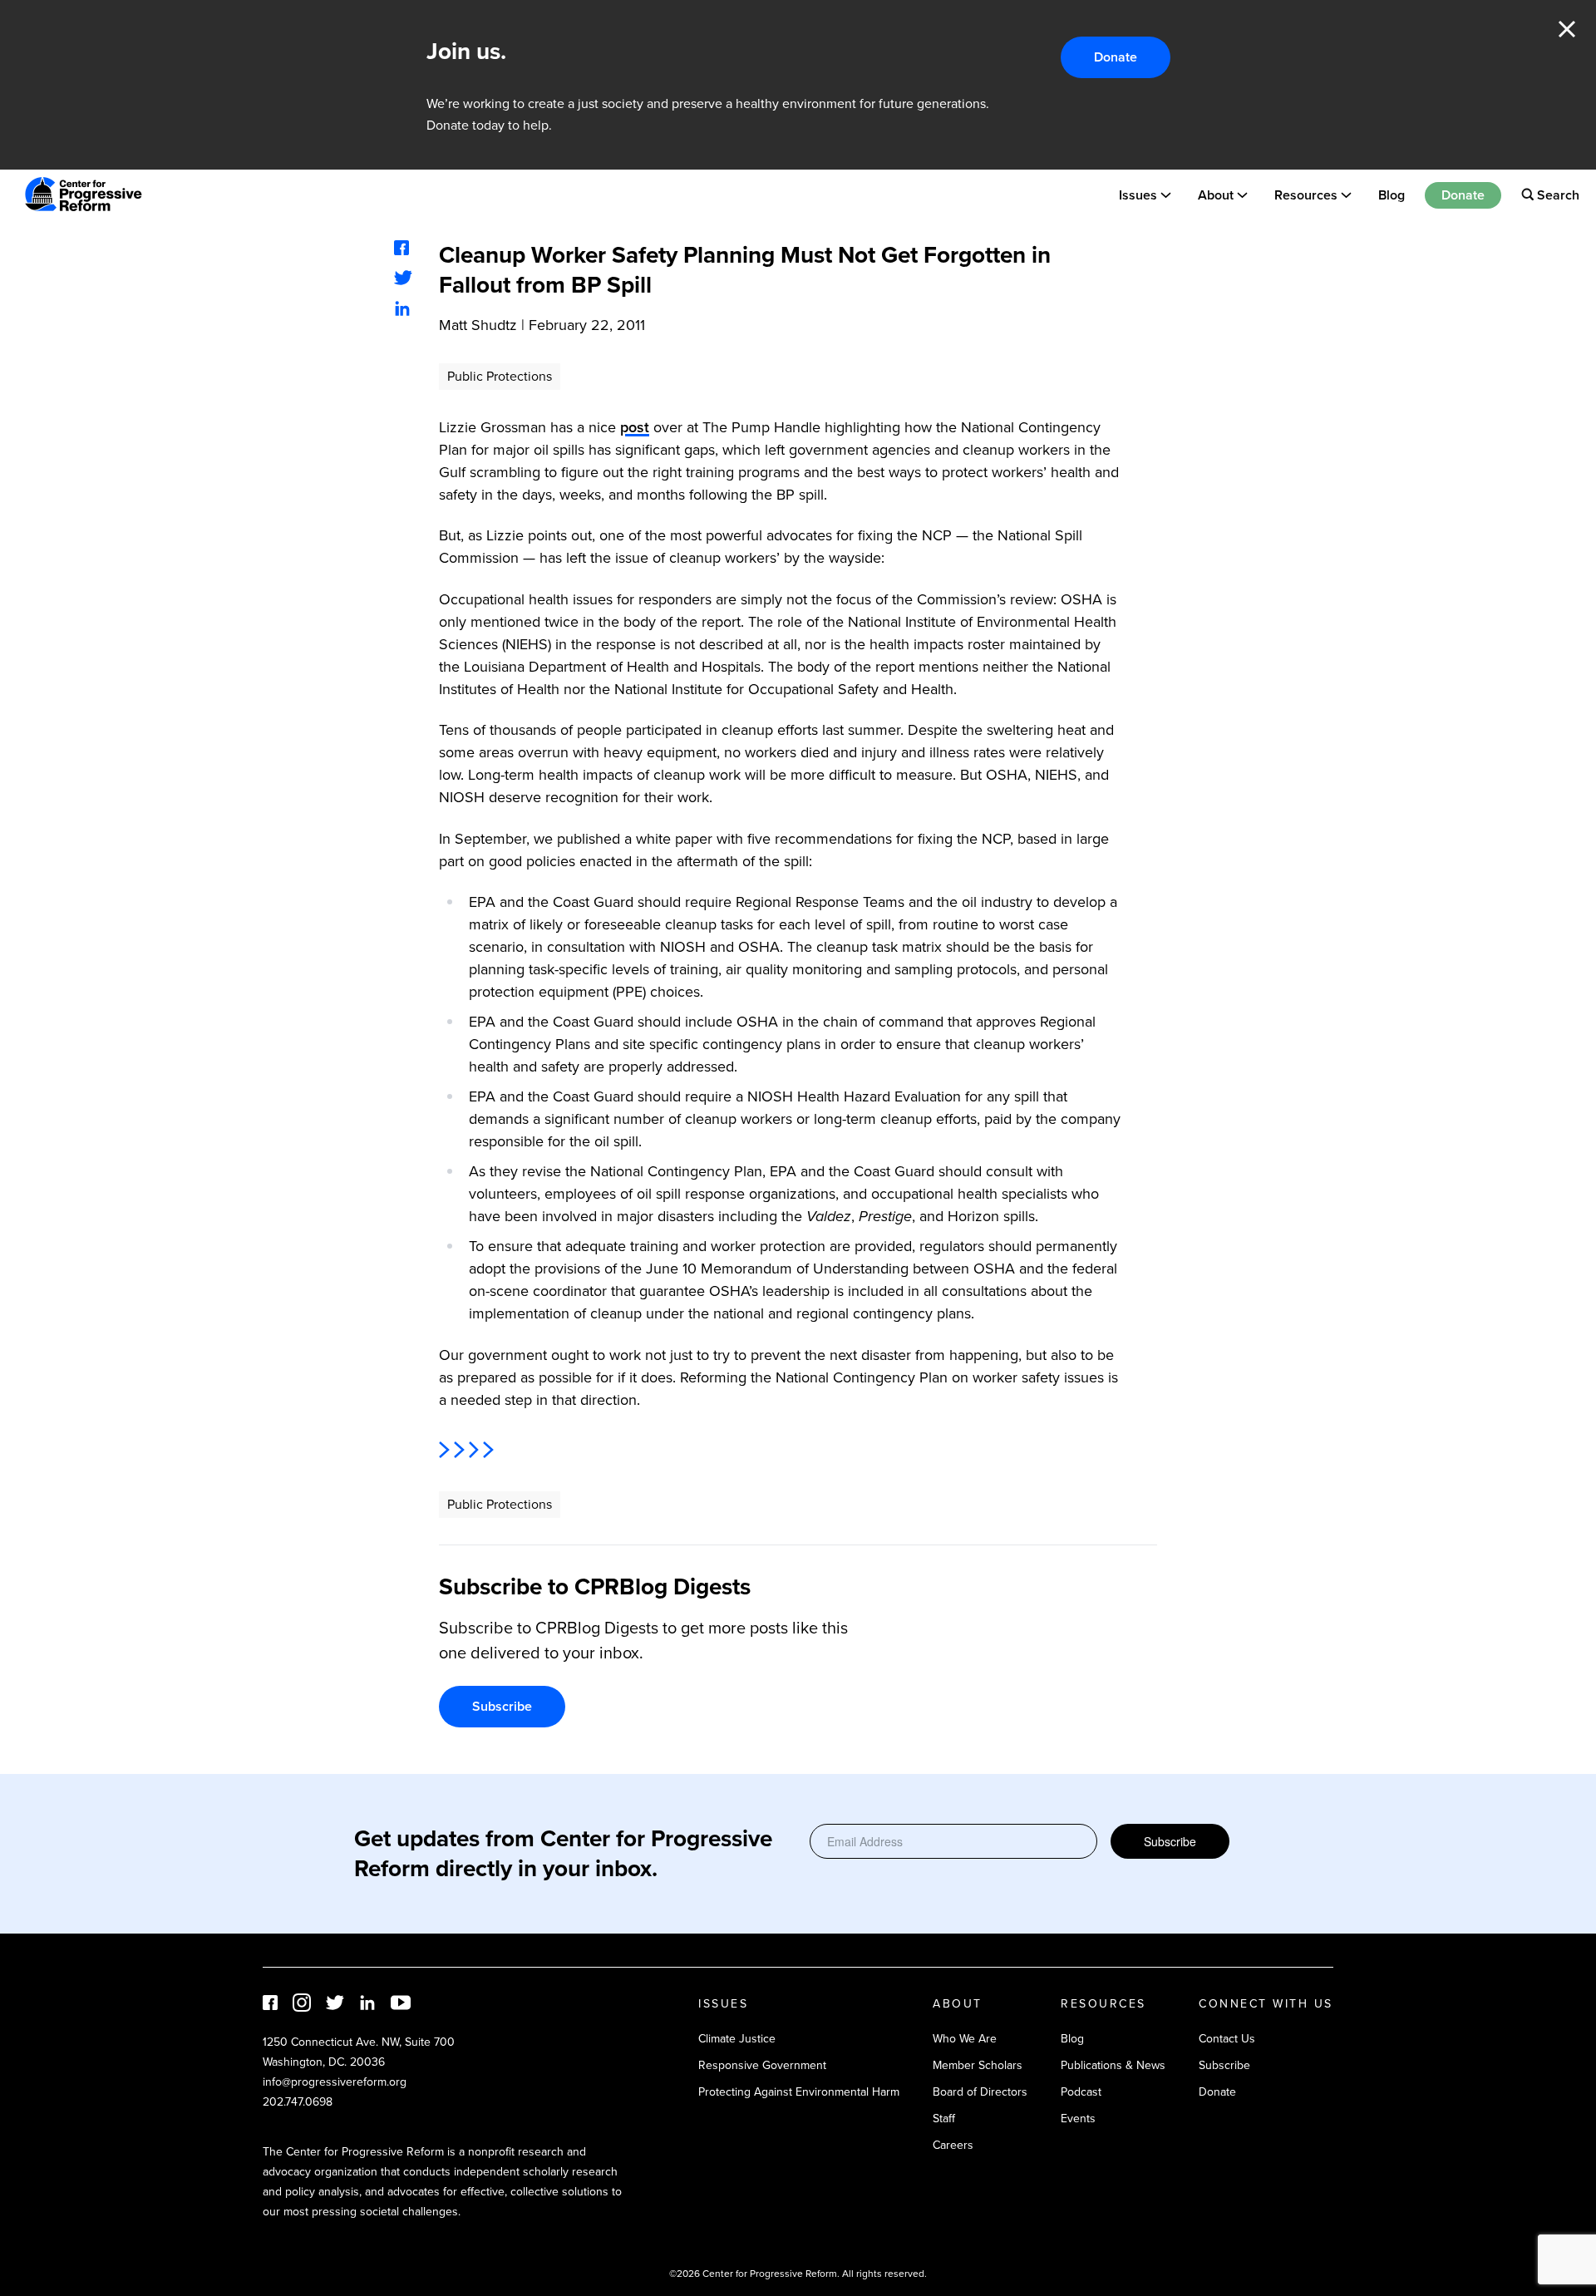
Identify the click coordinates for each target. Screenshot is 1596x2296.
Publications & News (1113, 2065)
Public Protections (500, 376)
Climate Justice (737, 2039)
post (635, 427)
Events (1078, 2119)
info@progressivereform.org (335, 2082)
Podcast (1081, 2092)
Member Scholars (978, 2065)
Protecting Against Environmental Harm (799, 2092)
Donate (1116, 57)
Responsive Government (762, 2065)
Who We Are (965, 2039)
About (1216, 194)
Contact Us (1227, 2039)
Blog (1392, 194)
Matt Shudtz (478, 325)
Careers (953, 2145)
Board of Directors (980, 2092)
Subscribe (502, 1706)
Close (1567, 29)
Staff (944, 2119)
